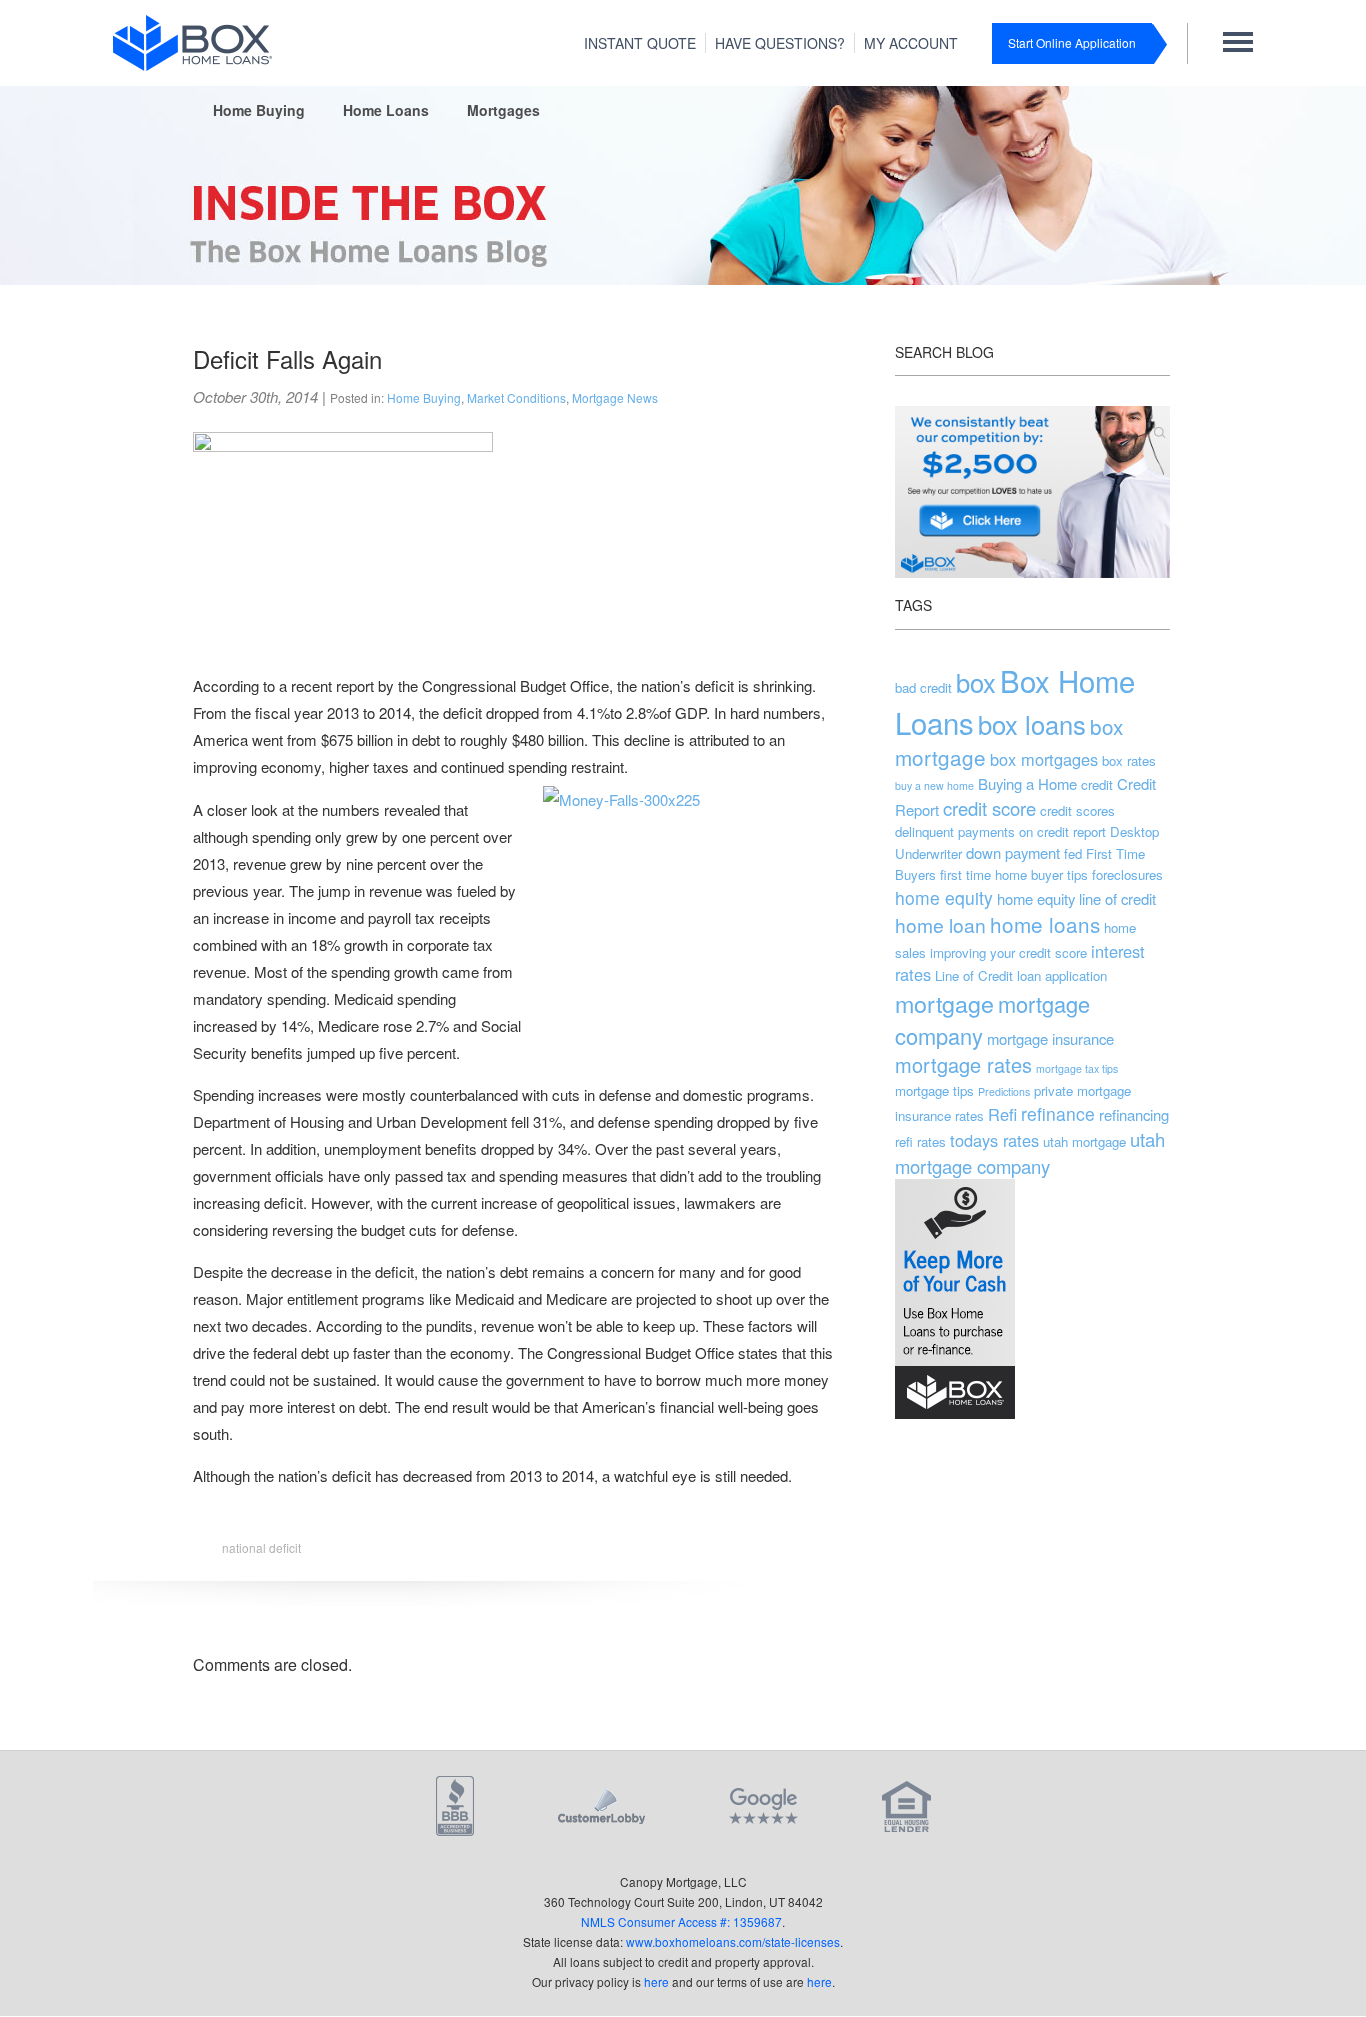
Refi (1002, 1114)
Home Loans (386, 110)
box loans (1032, 724)
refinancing (1134, 1114)
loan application (1062, 975)
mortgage (944, 1003)
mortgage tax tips (1077, 1068)
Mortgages (503, 110)
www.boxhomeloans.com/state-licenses (733, 1941)
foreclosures (1127, 874)
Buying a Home (1027, 783)
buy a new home (934, 785)
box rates (1129, 760)
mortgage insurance (1050, 1038)
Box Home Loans (1015, 701)
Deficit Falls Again (287, 358)
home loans (1045, 924)
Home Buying (259, 110)
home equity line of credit (1076, 898)
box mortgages (1044, 759)
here (656, 1981)
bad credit (923, 687)
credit (1097, 784)
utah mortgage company (1030, 1152)
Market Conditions (516, 397)
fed (1073, 853)
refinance (1058, 1113)
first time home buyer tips (1014, 874)
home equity (944, 897)
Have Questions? (780, 43)
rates (969, 1115)
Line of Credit (974, 975)
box (976, 682)
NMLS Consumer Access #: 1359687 (681, 1921)
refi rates (920, 1141)
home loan (940, 924)
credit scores (1077, 810)
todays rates (994, 1140)
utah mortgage (1084, 1141)
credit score (989, 808)
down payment (1013, 852)
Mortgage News (615, 397)
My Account (911, 43)
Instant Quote (640, 43)
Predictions (1004, 1091)
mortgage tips (934, 1090)
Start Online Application (1072, 42)
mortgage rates (963, 1064)
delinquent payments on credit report (1000, 831)
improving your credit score (1008, 952)
